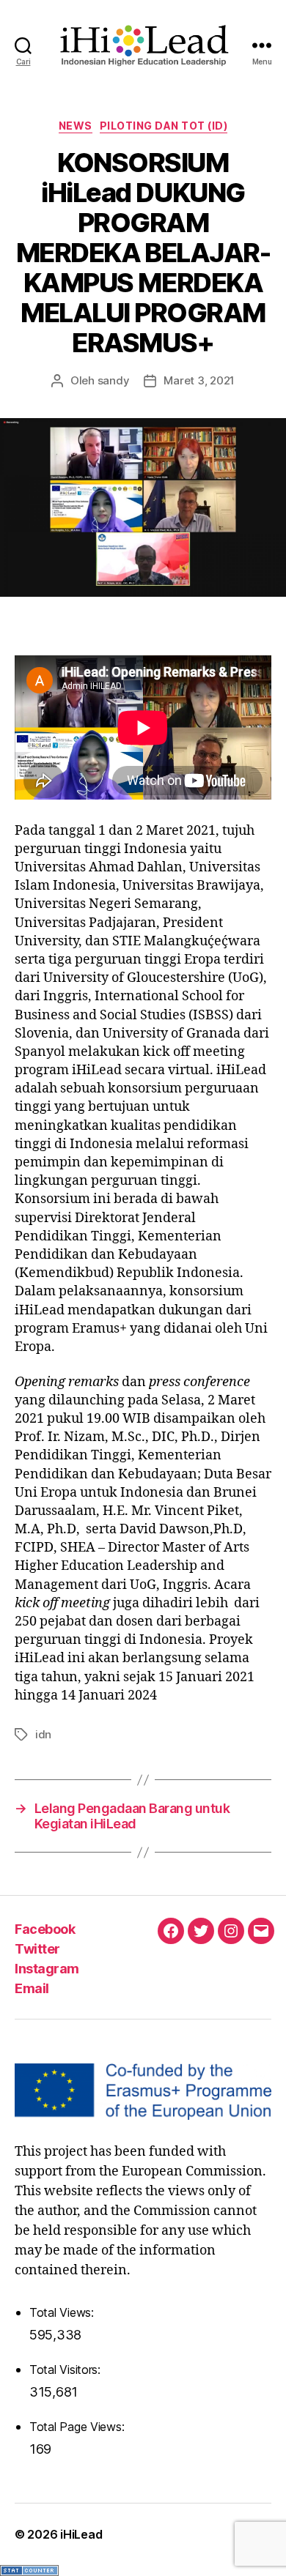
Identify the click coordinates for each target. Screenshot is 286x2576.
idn (43, 1734)
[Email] (261, 1931)
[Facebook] (171, 1931)
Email (32, 1988)
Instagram (47, 1969)
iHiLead (81, 2534)
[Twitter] (201, 1931)
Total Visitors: (67, 2370)
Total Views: (63, 2312)
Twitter (37, 1949)
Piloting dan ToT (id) (164, 126)
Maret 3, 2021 (199, 380)
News (76, 126)
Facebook (45, 1929)
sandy (114, 380)
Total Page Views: (78, 2427)
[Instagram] (231, 1931)
